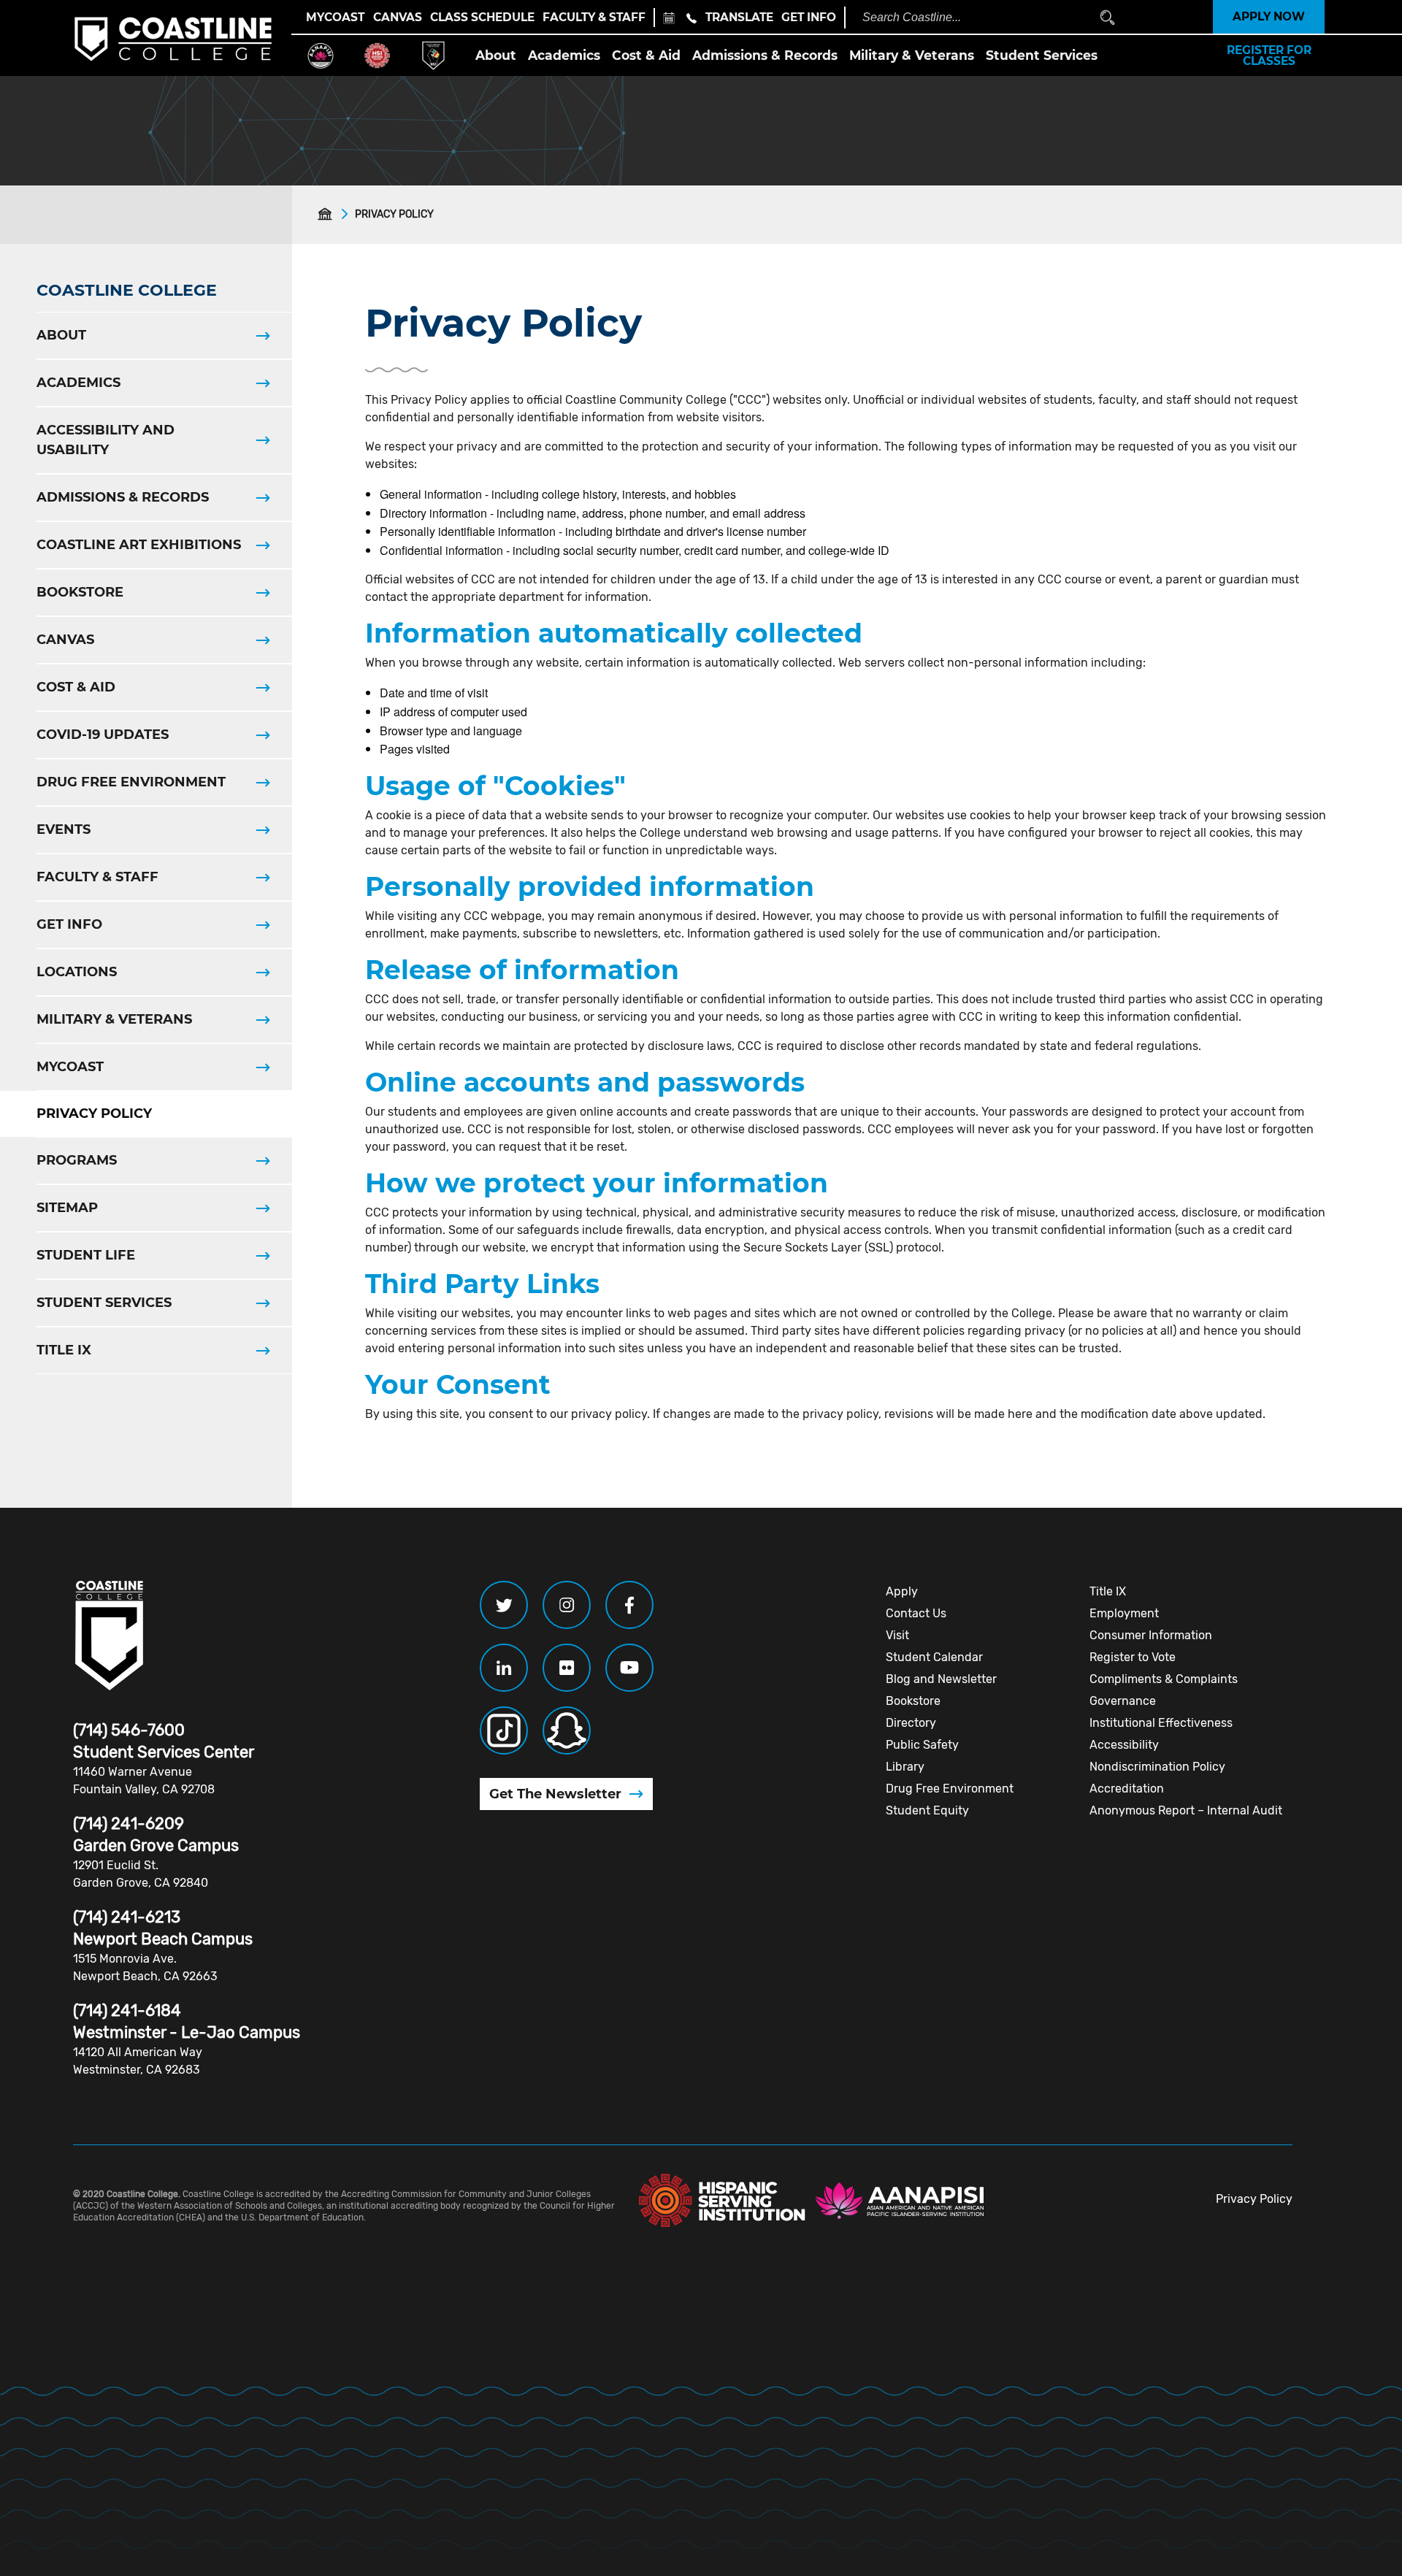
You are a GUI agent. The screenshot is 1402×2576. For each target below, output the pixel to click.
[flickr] (567, 1668)
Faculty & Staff (594, 17)
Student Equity (927, 1810)
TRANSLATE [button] (739, 17)
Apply (902, 1591)
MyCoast (335, 17)
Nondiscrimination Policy (1157, 1767)
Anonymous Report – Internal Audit (1186, 1810)
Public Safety (922, 1745)
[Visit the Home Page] (328, 214)
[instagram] (567, 1605)
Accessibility (1124, 1745)
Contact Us (916, 1613)
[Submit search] (1107, 17)
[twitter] (504, 1605)
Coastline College (127, 290)
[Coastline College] (110, 1636)
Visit (897, 1635)
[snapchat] (567, 1730)
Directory (911, 1723)
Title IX (1108, 1591)
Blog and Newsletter (941, 1679)
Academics (564, 55)
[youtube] (629, 1668)
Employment (1124, 1613)
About (496, 55)
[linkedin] (504, 1668)
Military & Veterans (912, 55)
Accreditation (1127, 1789)
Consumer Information (1151, 1635)
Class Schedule (482, 17)
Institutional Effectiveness (1161, 1723)
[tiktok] (504, 1730)
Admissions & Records (765, 55)
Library (905, 1767)
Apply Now (1269, 16)
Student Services (1042, 55)
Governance (1123, 1701)
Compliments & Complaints (1164, 1679)
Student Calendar (934, 1657)
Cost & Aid (646, 55)
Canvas (398, 17)
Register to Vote (1133, 1657)
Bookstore (913, 1701)
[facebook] (629, 1605)
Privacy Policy (1254, 2199)
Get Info (809, 17)
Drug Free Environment (950, 1789)
